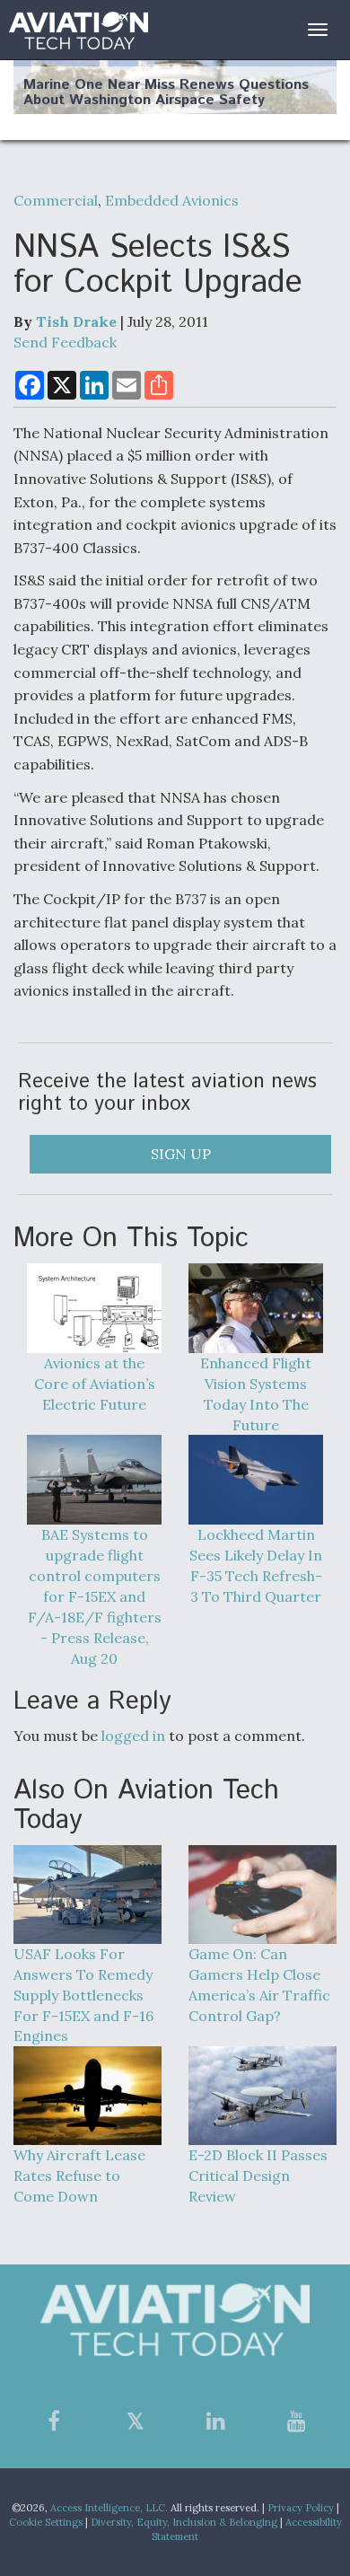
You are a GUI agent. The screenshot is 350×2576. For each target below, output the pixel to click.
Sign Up (181, 1154)
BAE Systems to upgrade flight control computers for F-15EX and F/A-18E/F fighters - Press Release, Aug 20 (95, 1596)
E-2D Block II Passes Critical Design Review (258, 2176)
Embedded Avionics (172, 200)
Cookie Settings (46, 2522)
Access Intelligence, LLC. (109, 2508)
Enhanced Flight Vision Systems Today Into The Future (256, 1394)
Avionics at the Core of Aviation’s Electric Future (95, 1384)
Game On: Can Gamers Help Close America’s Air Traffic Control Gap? (259, 1985)
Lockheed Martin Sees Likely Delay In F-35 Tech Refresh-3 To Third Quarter (256, 1565)
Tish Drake (76, 321)
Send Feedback (65, 342)
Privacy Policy (301, 2508)
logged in (133, 1736)
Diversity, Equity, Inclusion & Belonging (184, 2522)
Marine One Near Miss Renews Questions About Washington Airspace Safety (166, 93)
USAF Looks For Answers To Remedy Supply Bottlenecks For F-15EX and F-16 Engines (83, 1995)
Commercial (56, 200)
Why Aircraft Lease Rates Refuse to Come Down (79, 2176)
